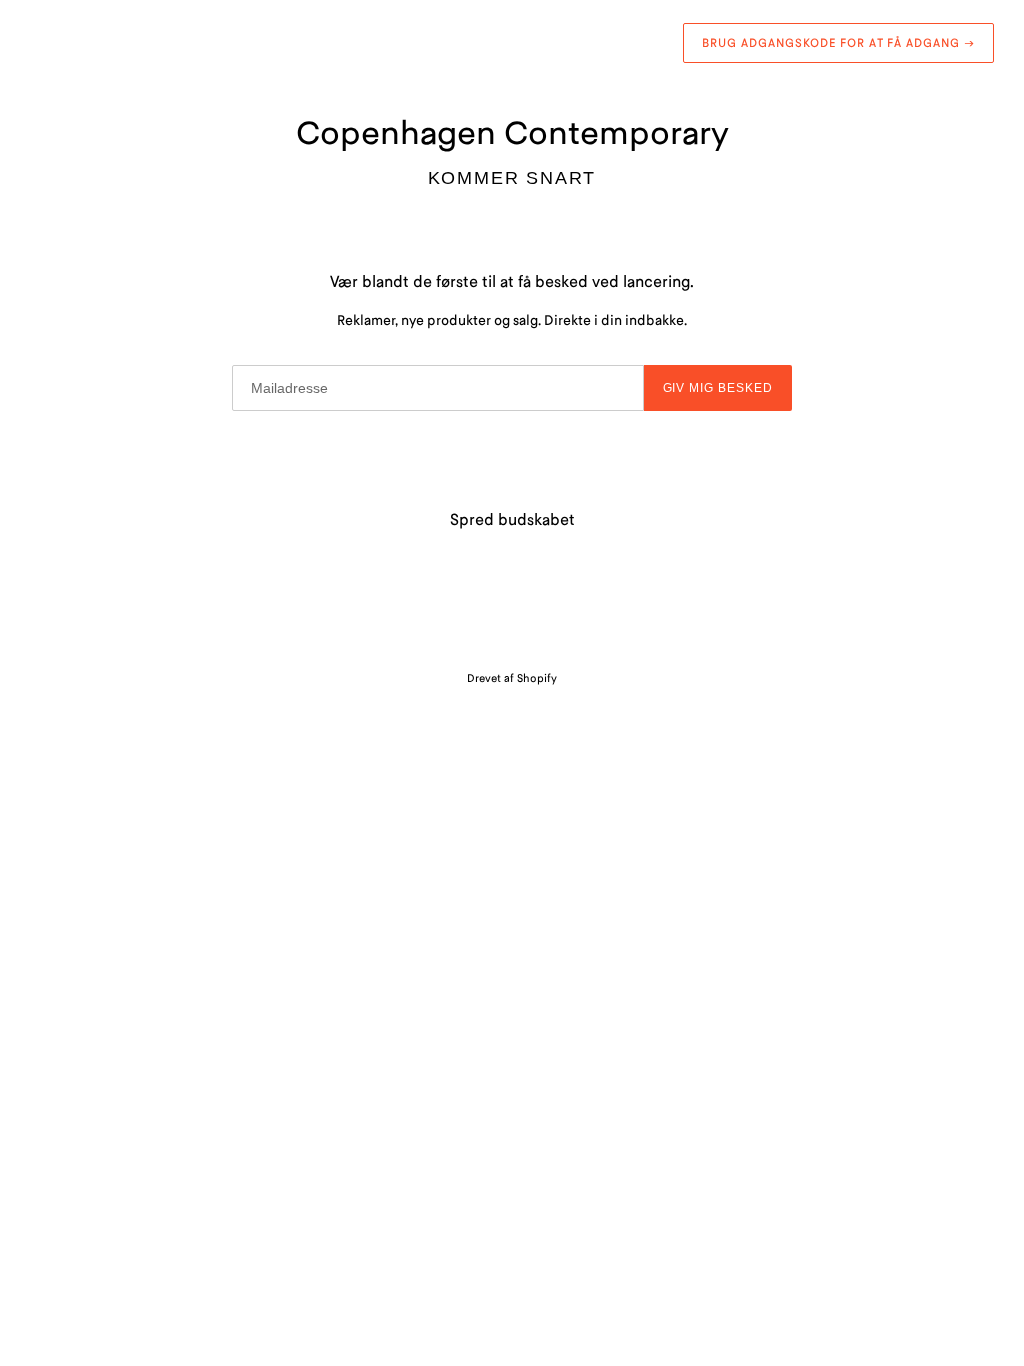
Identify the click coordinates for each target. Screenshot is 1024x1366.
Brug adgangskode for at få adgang (838, 42)
